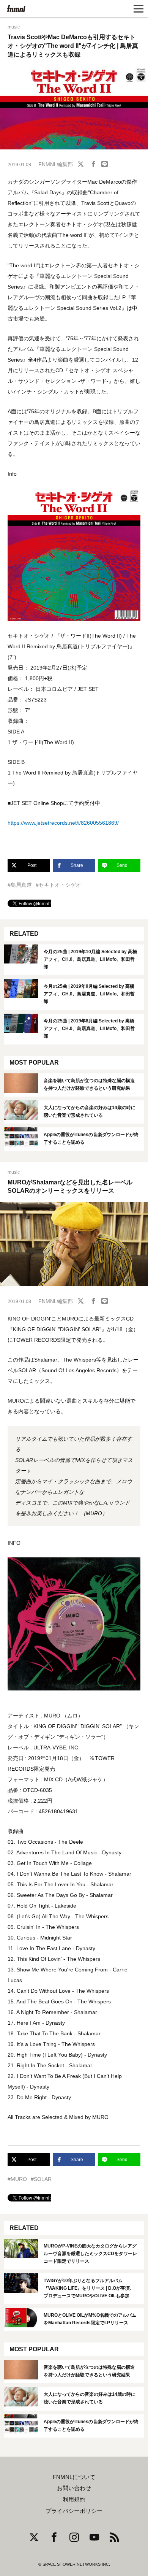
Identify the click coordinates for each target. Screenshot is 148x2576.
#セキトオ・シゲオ (58, 885)
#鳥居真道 (20, 885)
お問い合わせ (74, 2488)
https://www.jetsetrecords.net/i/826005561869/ (63, 823)
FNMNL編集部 (56, 164)
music (14, 27)
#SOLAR (41, 2179)
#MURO (17, 2179)
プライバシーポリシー (74, 2511)
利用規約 (74, 2500)
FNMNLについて (74, 2477)
